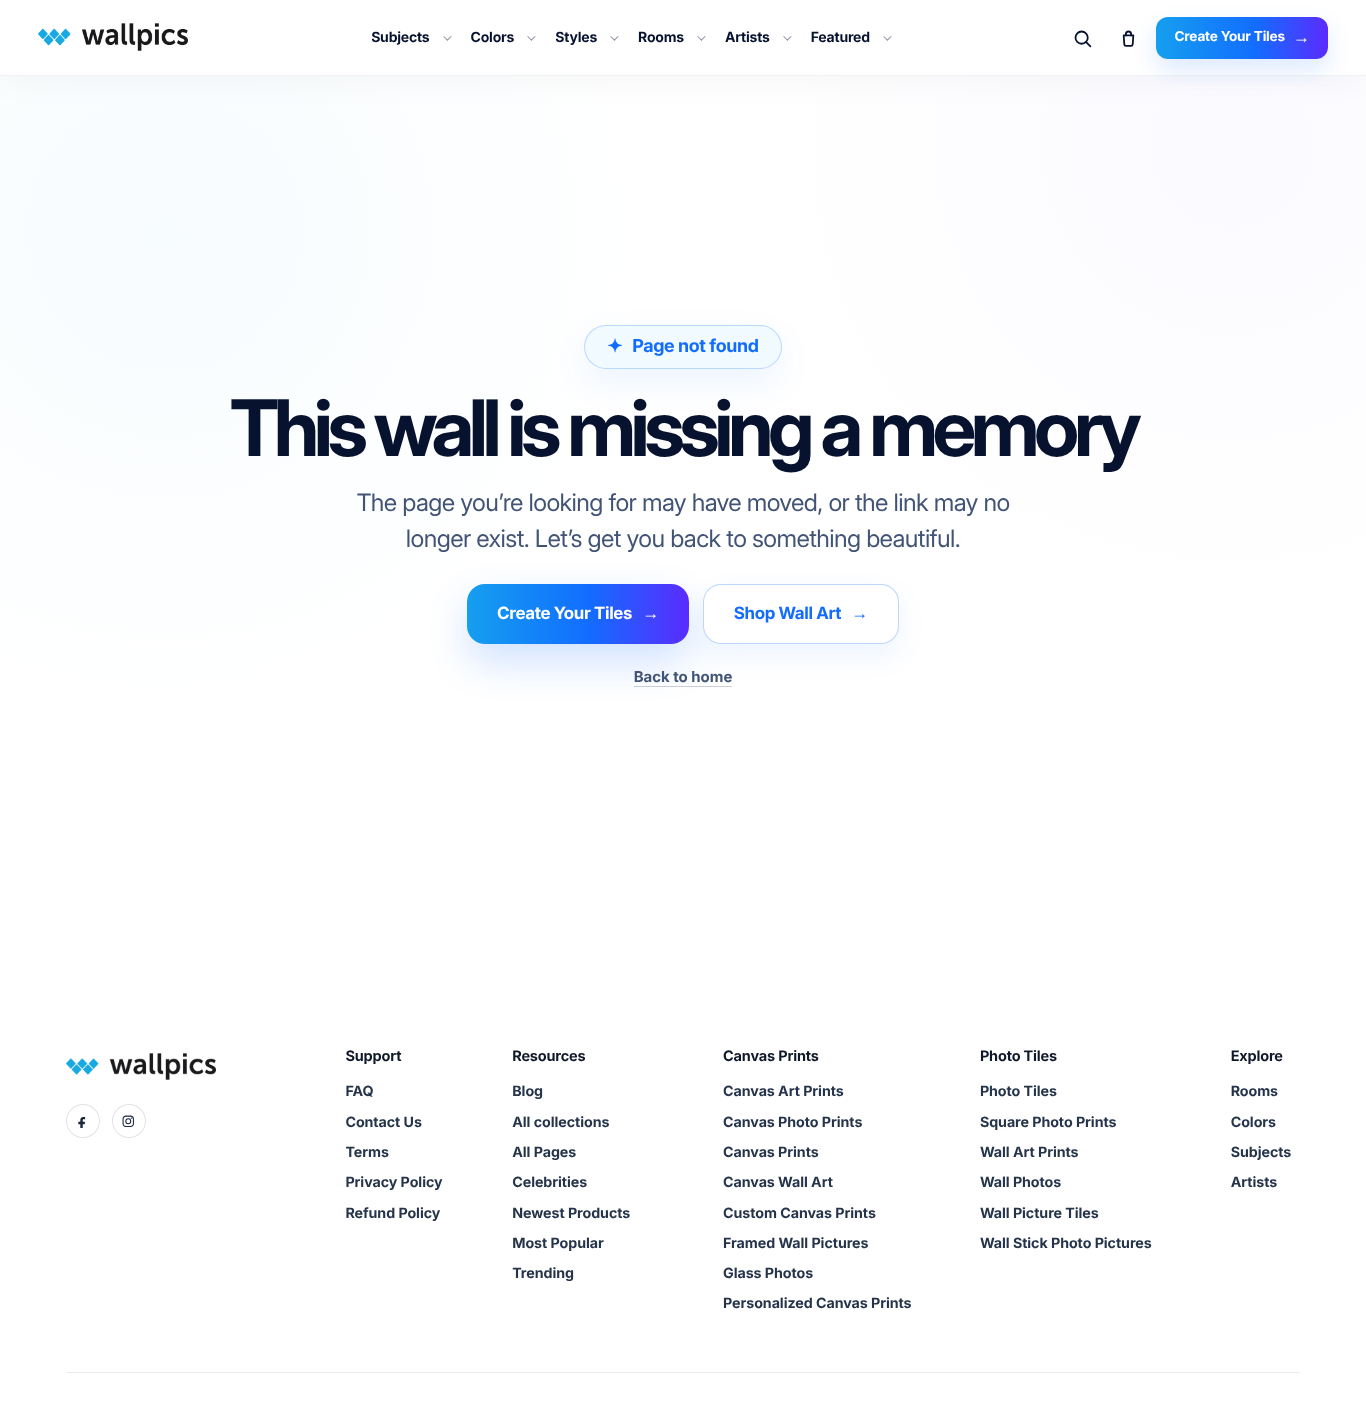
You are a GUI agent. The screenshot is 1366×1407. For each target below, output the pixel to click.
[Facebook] (83, 1121)
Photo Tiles (1018, 1091)
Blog (527, 1091)
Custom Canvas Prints (799, 1213)
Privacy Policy (393, 1182)
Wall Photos (1020, 1182)
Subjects (400, 37)
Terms (366, 1152)
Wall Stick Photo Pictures (1066, 1243)
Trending (543, 1273)
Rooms (661, 37)
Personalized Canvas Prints (817, 1303)
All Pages (544, 1152)
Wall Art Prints (1029, 1152)
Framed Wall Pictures (795, 1243)
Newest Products (571, 1213)
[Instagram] (129, 1121)
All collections (560, 1122)
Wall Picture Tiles (1039, 1213)
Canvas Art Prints (783, 1091)
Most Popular (557, 1243)
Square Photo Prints (1048, 1122)
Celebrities (549, 1182)
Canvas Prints (771, 1152)
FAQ (359, 1091)
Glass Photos (768, 1273)
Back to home (683, 676)
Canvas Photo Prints (792, 1122)
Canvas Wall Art (778, 1182)
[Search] (1082, 38)
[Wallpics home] (107, 36)
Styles (576, 37)
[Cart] (1128, 38)
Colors (493, 37)
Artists (747, 37)
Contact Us (383, 1122)
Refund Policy (392, 1213)
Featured (840, 37)
